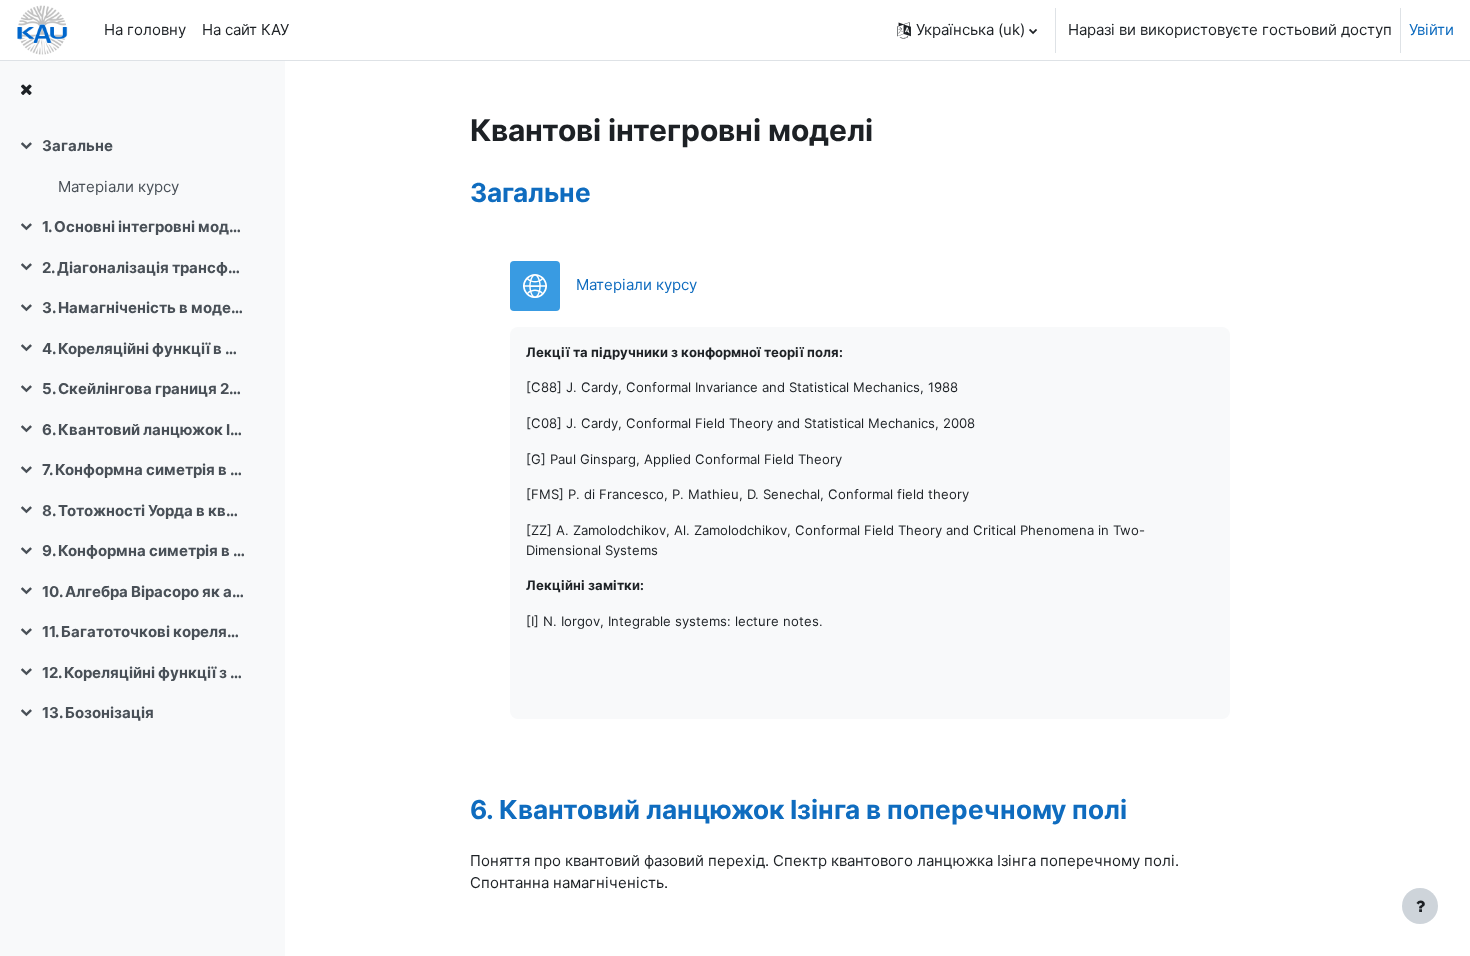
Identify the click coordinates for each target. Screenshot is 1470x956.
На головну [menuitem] (145, 29)
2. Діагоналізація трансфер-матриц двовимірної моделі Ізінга (143, 267)
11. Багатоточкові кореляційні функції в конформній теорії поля (143, 631)
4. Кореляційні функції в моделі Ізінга (143, 348)
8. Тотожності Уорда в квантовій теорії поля (143, 510)
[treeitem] (142, 166)
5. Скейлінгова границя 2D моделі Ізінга (143, 388)
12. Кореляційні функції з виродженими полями (143, 672)
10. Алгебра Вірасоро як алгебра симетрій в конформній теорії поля (143, 591)
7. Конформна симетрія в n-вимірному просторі (143, 469)
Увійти (1431, 29)
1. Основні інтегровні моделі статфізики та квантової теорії (143, 226)
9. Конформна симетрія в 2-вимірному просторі (143, 550)
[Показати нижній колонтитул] (1420, 906)
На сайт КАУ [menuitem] (245, 29)
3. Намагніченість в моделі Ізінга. (143, 307)
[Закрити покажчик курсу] (26, 90)
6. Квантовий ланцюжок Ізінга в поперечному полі (143, 429)
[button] (967, 30)
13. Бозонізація (98, 712)
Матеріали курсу (118, 186)
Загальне (77, 145)
